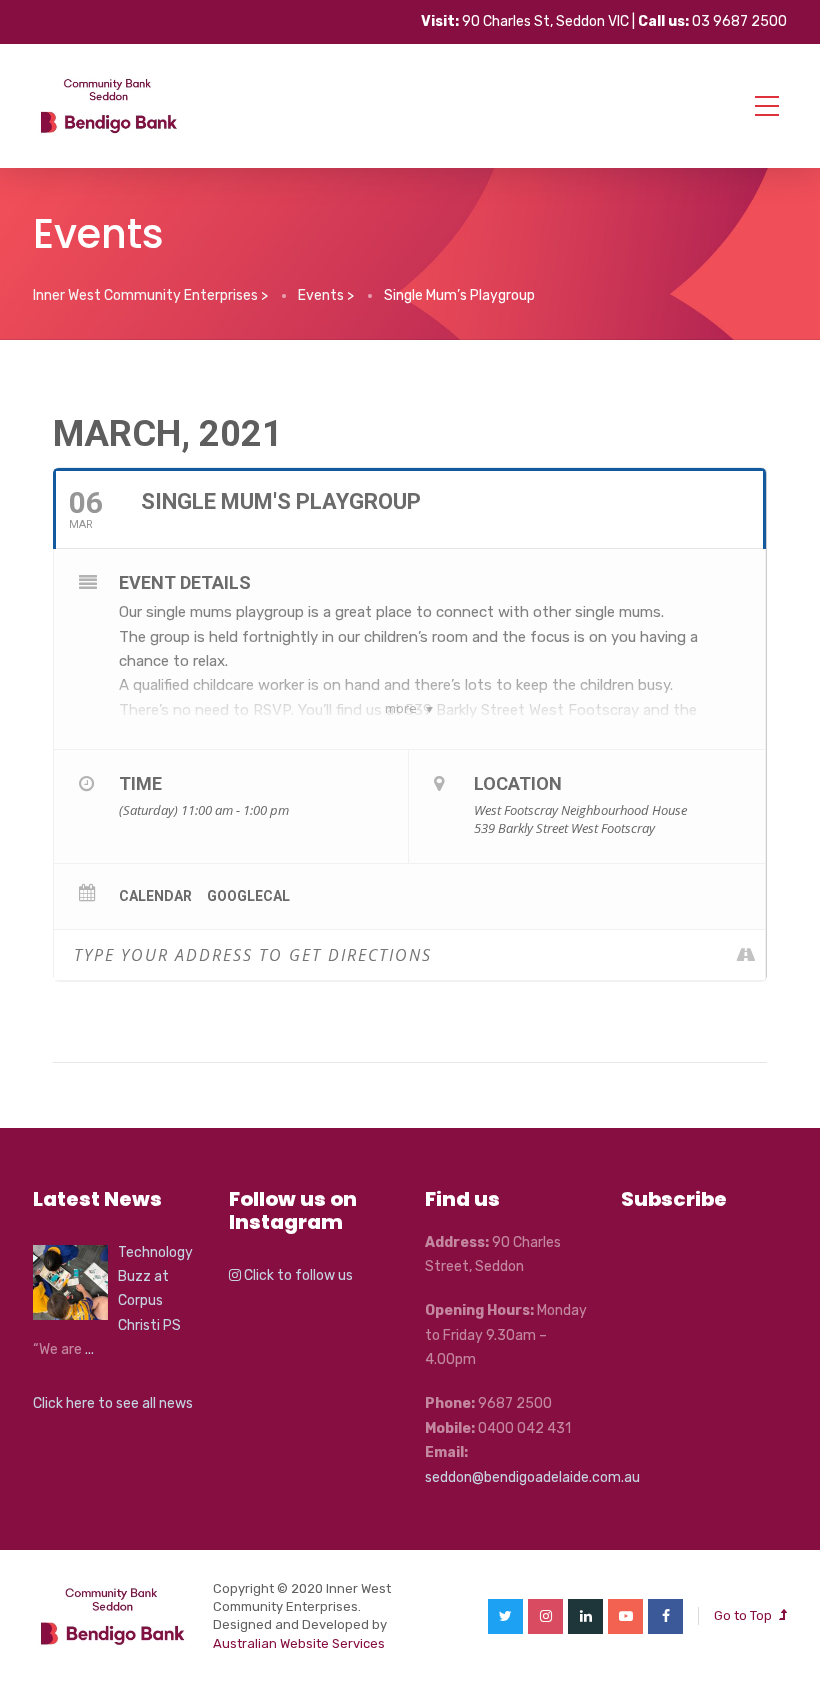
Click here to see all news (113, 1403)
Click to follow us (297, 1275)
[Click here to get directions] (749, 955)
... (89, 1349)
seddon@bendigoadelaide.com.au (532, 1477)
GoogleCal (248, 896)
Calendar (155, 896)
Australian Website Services (299, 1643)
